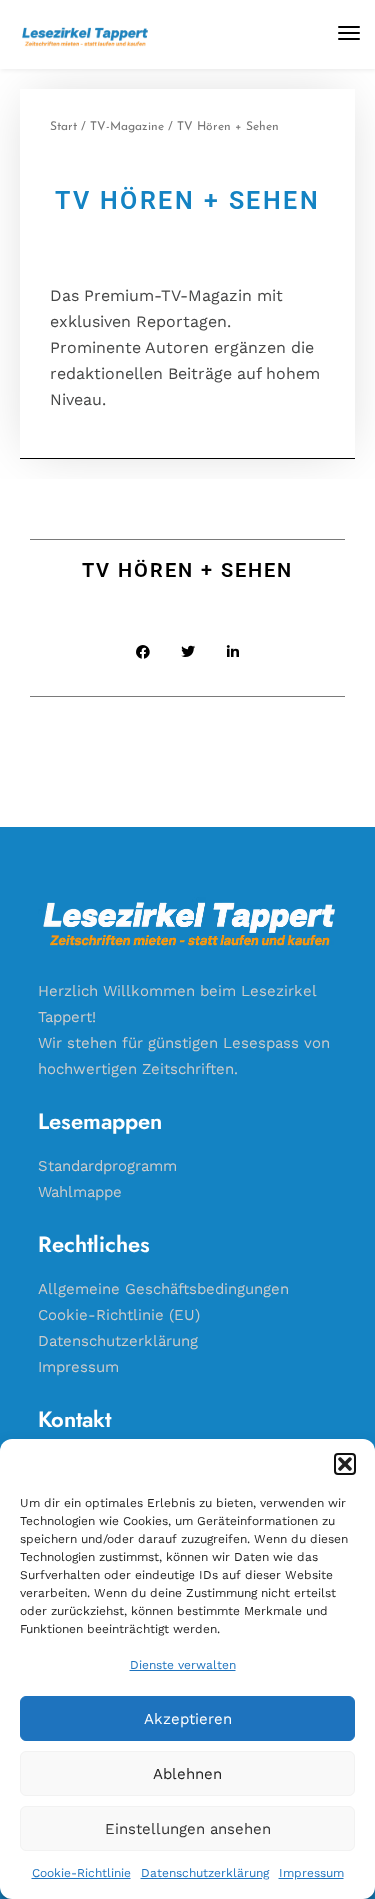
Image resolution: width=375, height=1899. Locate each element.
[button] (345, 1464)
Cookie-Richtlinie (81, 1873)
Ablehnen (187, 1774)
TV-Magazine (127, 127)
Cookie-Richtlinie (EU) (119, 1315)
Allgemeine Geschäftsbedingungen (163, 1289)
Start (63, 127)
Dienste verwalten (183, 1665)
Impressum (311, 1873)
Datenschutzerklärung (205, 1873)
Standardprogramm (107, 1166)
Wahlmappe (80, 1192)
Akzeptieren (188, 1719)
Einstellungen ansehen (188, 1829)
